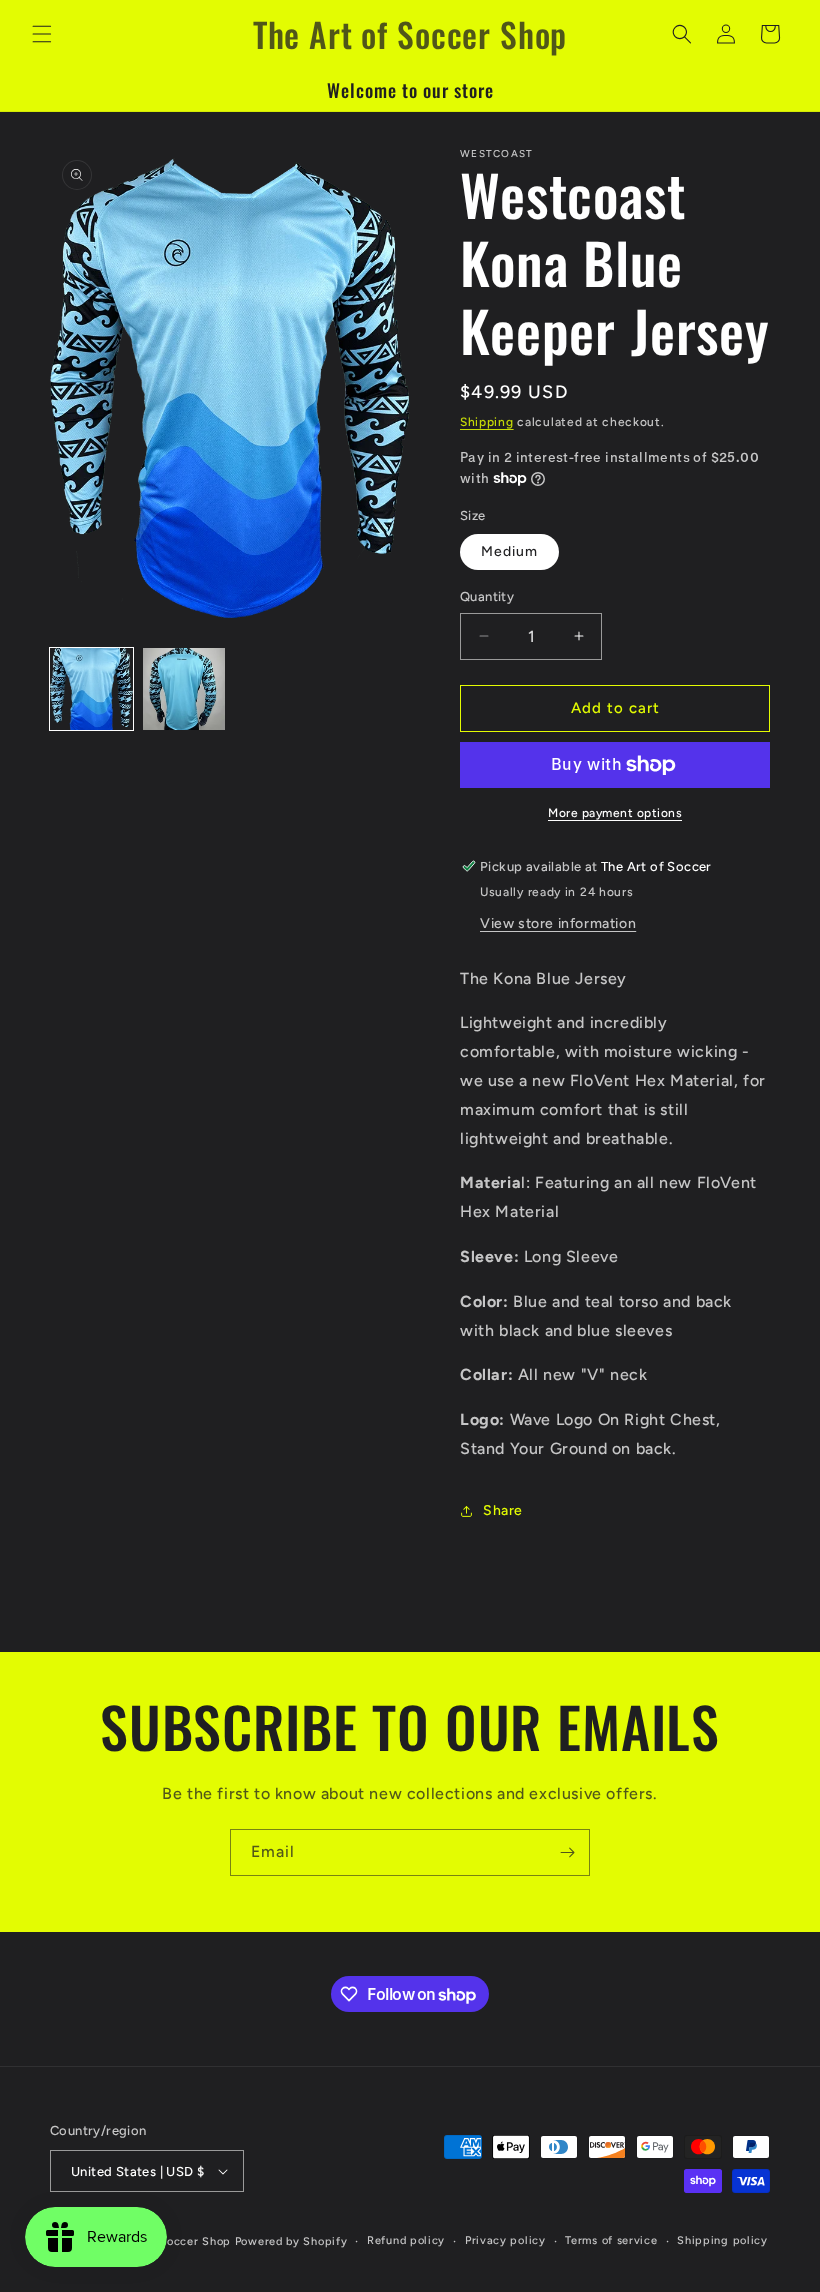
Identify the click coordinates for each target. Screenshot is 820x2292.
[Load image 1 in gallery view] (91, 689)
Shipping (487, 422)
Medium (509, 551)
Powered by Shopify (291, 2241)
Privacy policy (505, 2240)
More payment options (615, 813)
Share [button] (503, 1510)
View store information (558, 923)
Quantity (487, 596)
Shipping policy (722, 2240)
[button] (42, 34)
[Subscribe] (567, 1852)
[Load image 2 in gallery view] (184, 689)
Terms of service (611, 2240)
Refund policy (406, 2240)
